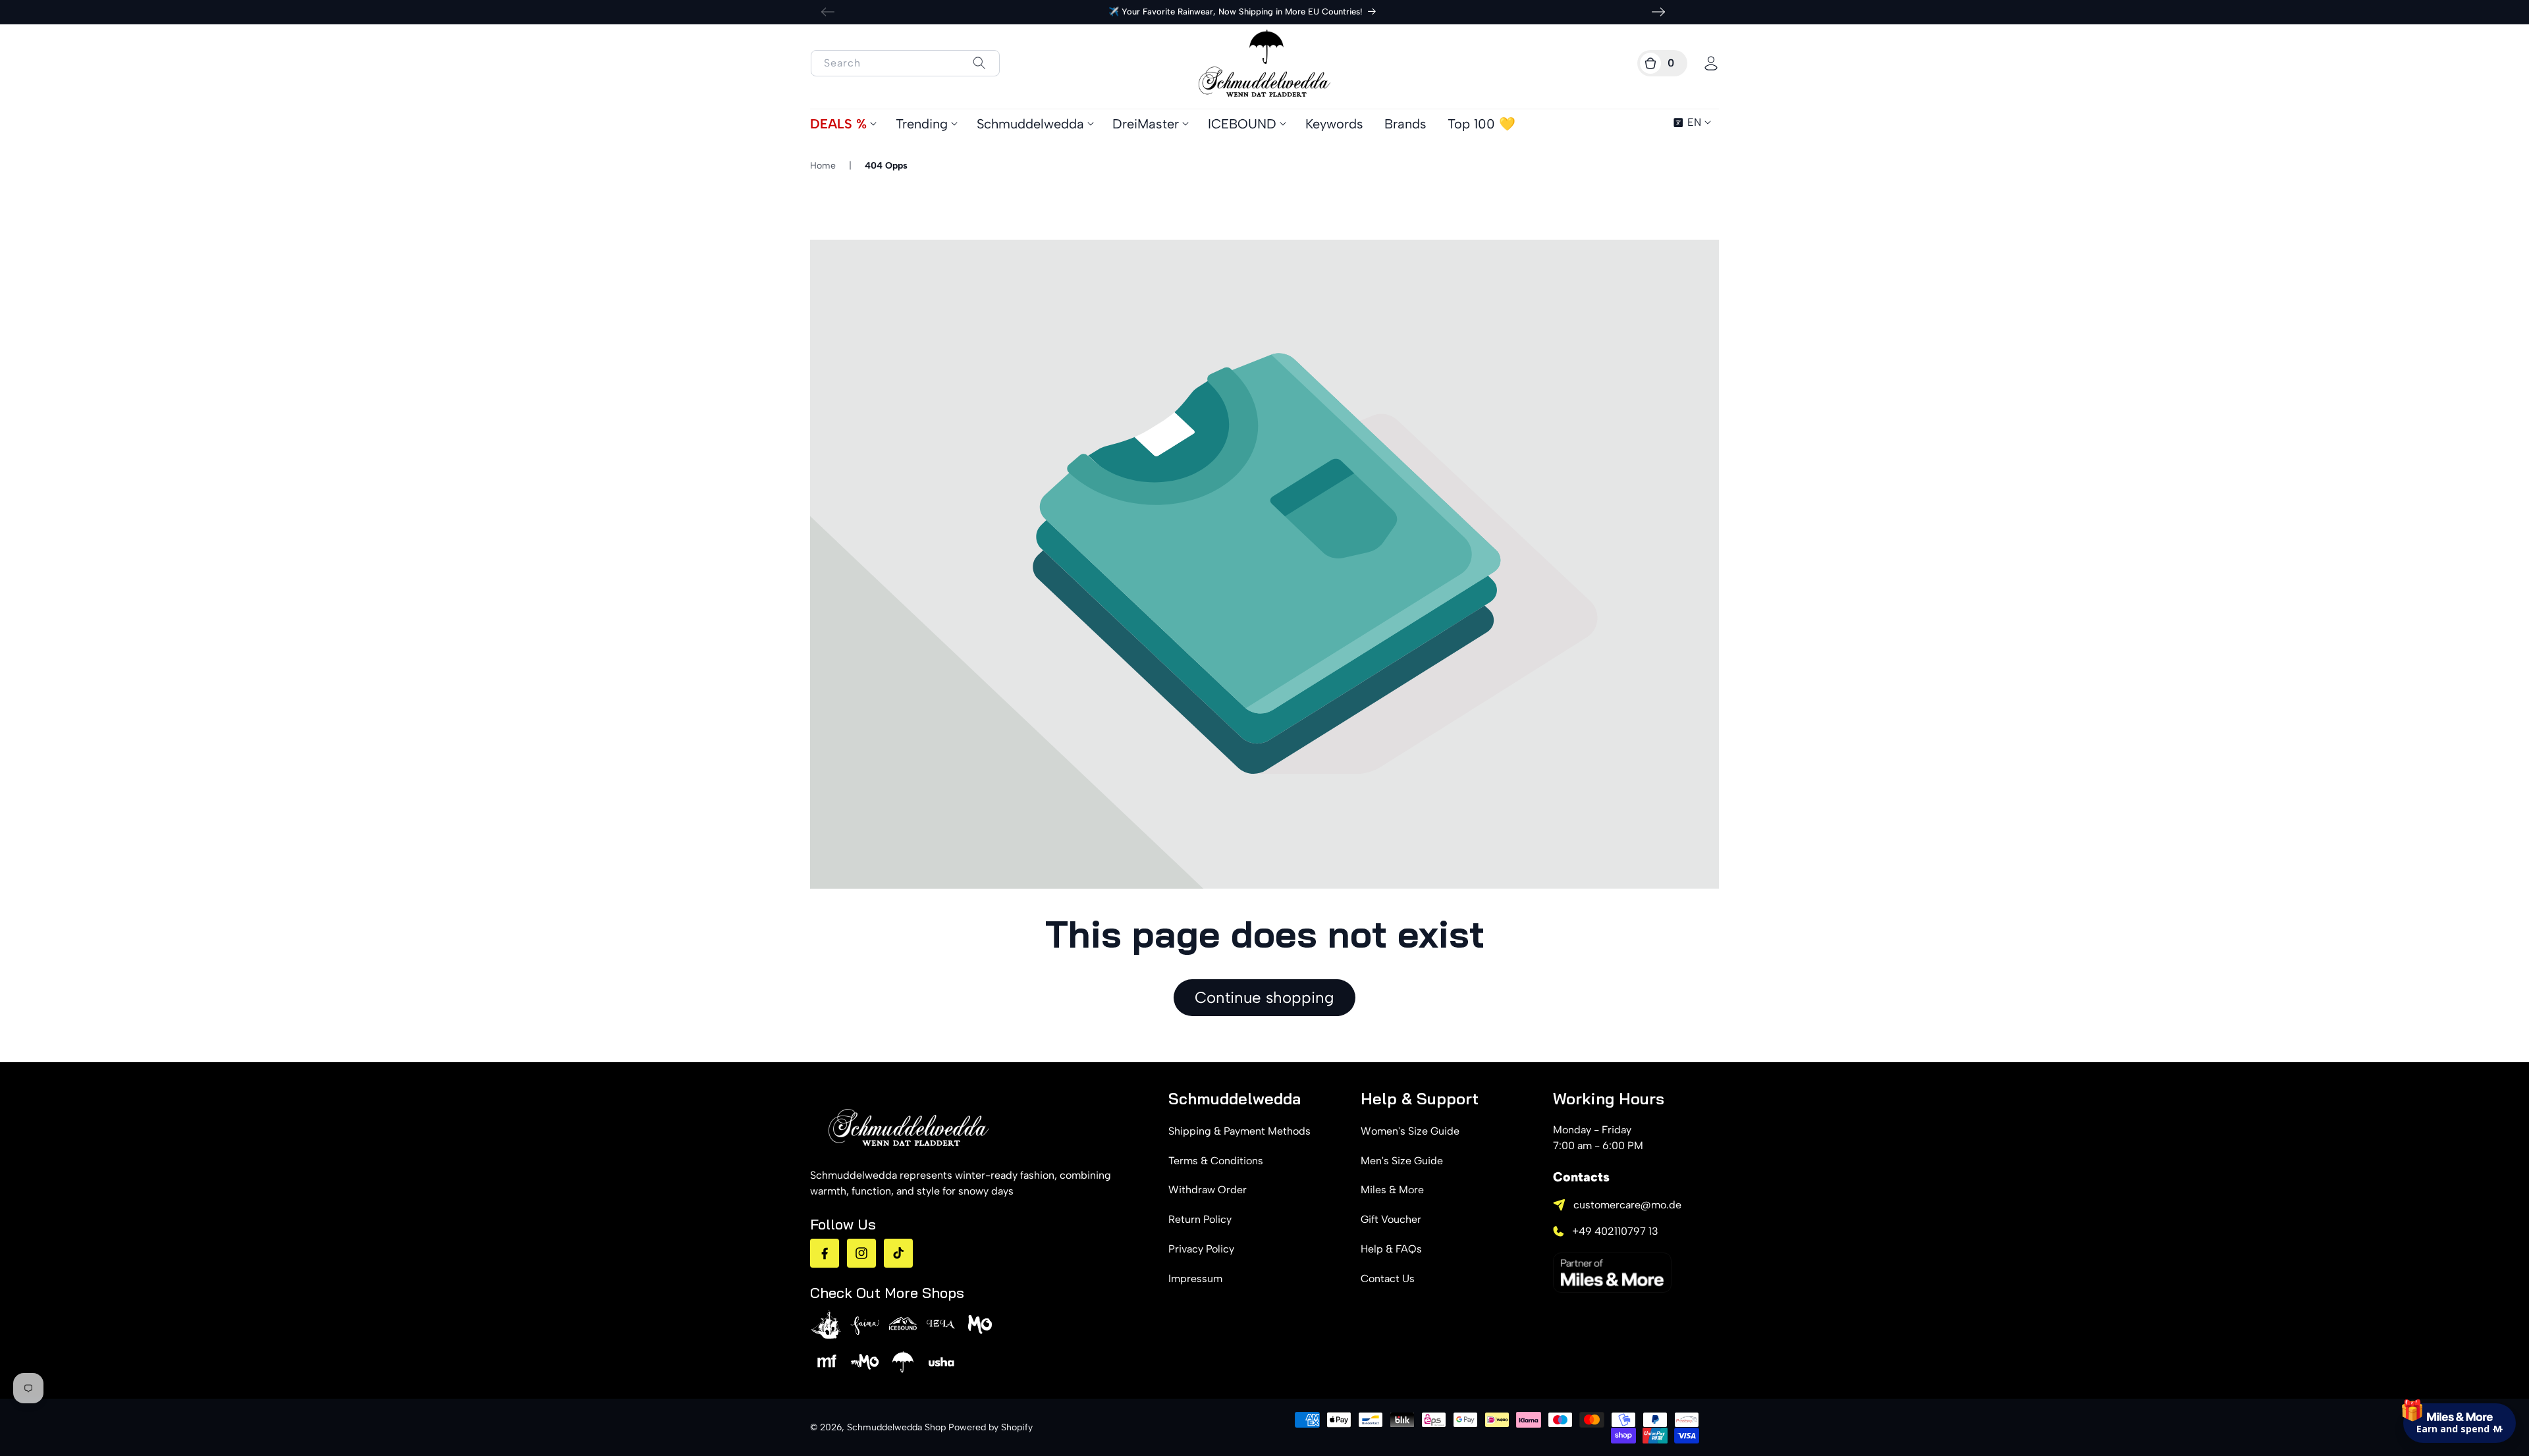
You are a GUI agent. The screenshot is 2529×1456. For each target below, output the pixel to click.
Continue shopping (1264, 997)
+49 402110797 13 (1615, 1231)
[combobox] (905, 63)
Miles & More (1392, 1190)
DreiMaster (1146, 124)
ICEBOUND (1242, 124)
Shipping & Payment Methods (1239, 1131)
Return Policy (1200, 1219)
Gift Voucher (1391, 1219)
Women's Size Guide (1410, 1131)
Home (823, 166)
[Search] (979, 63)
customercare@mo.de (1627, 1205)
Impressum (1195, 1279)
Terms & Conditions (1216, 1161)
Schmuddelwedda (1030, 124)
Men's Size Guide (1402, 1161)
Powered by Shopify (991, 1427)
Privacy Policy (1201, 1249)
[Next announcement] (1658, 12)
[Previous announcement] (828, 12)
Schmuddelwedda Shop (896, 1427)
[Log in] (1711, 63)
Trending (922, 124)
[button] (1662, 63)
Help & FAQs (1391, 1249)
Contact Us (1388, 1279)
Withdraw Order (1208, 1190)
